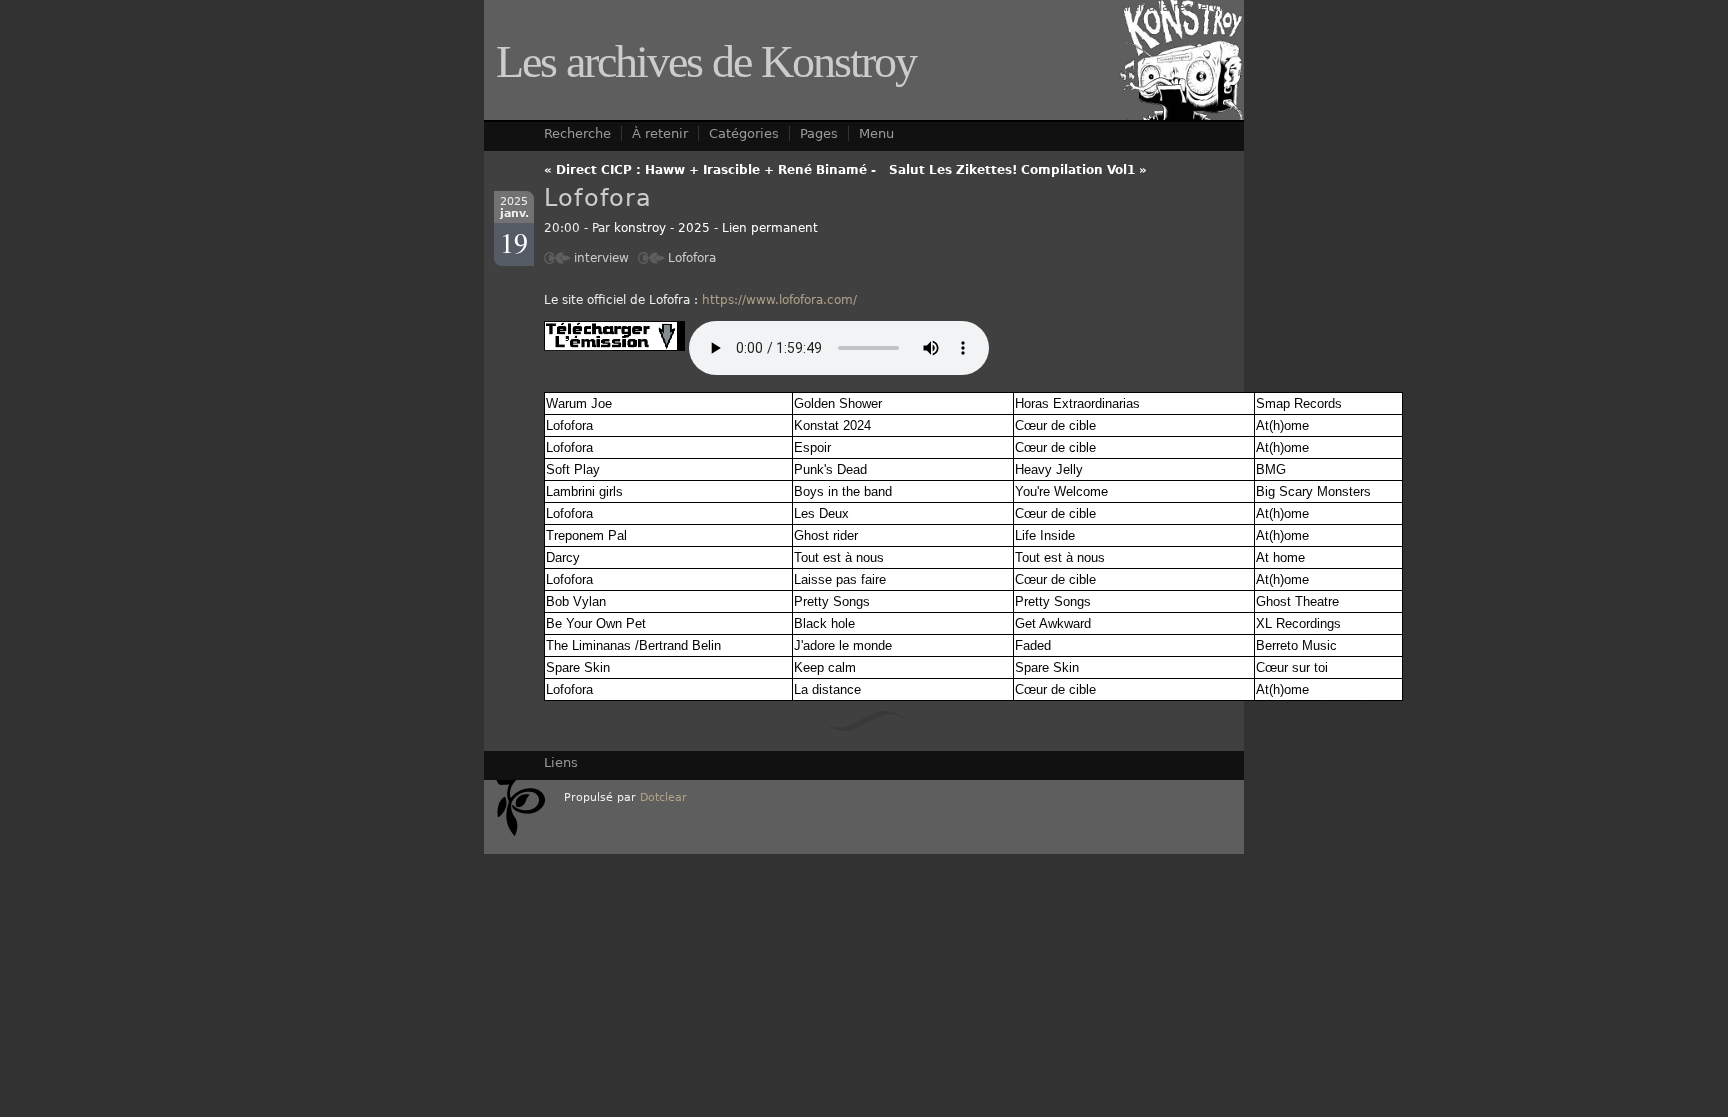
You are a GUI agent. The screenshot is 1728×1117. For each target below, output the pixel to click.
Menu (876, 133)
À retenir (660, 133)
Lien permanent (770, 228)
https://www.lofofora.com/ (779, 300)
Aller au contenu (960, 7)
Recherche (577, 133)
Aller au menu (1064, 7)
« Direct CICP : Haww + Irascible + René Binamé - (710, 170)
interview (601, 258)
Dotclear (663, 797)
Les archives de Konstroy (706, 61)
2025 (694, 228)
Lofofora (692, 258)
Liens (561, 762)
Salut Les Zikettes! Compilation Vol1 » (1018, 170)
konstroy (640, 228)
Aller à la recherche (1176, 7)
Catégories (744, 133)
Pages (819, 133)
